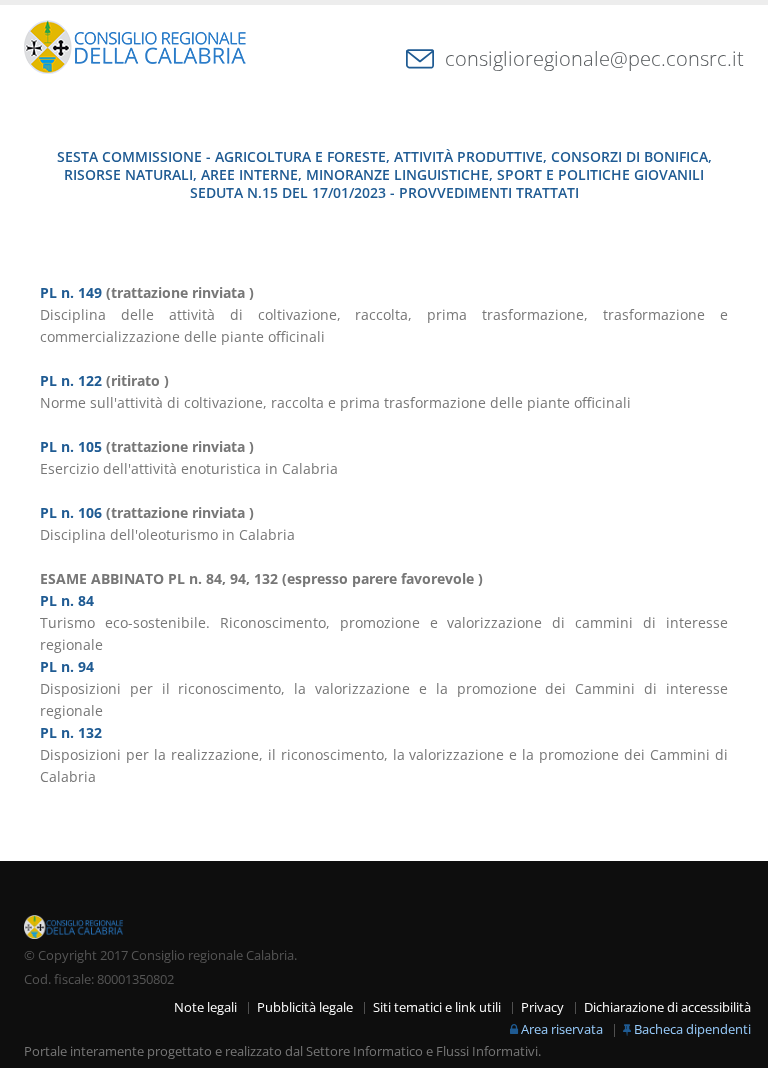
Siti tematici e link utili (437, 1007)
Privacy (542, 1007)
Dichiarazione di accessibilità (667, 1007)
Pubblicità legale (305, 1007)
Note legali (205, 1007)
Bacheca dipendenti (692, 1029)
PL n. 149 (71, 292)
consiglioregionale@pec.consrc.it (594, 58)
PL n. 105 (71, 446)
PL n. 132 (71, 732)
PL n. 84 (67, 600)
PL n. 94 (67, 666)
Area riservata (562, 1029)
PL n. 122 (71, 380)
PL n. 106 (71, 512)
